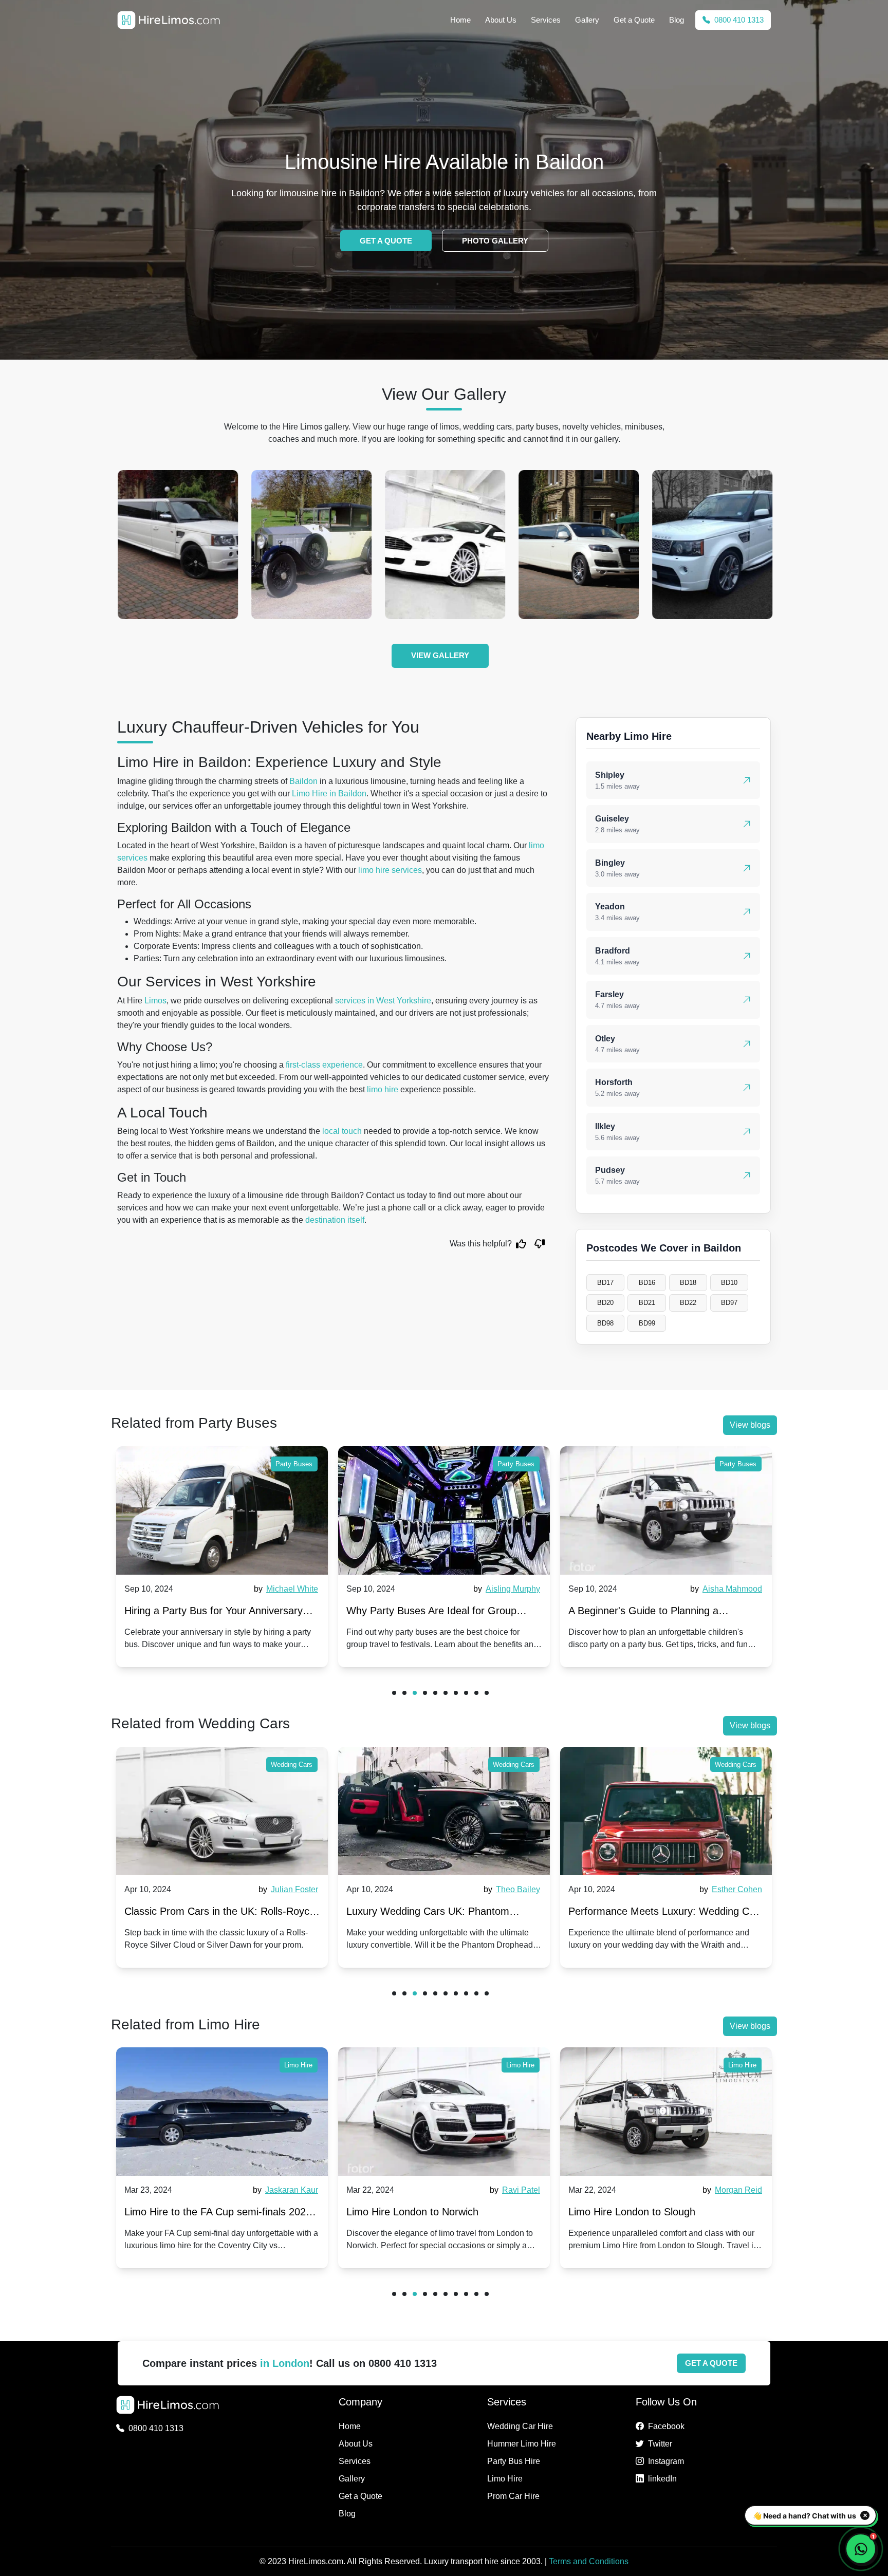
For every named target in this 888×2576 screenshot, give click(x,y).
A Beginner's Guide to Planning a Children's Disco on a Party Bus (421, 1613)
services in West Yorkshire (383, 1001)
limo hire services (390, 870)
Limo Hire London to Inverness (639, 2212)
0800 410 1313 (738, 20)
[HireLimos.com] (169, 20)
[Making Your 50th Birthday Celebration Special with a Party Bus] (666, 1510)
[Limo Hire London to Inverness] (666, 2112)
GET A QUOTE (386, 241)
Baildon (303, 781)
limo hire (383, 1089)
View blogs (750, 1425)
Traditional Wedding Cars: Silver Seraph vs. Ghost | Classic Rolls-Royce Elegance (662, 1914)
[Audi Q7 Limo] (445, 545)
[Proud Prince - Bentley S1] (712, 545)
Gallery (587, 20)
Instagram (666, 2461)
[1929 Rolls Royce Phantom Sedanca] (178, 545)
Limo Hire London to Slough (410, 2212)
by (285, 1589)
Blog (677, 20)
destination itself (335, 1220)
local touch (342, 1131)
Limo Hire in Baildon (329, 794)
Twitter (660, 2444)
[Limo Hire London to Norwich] (222, 2112)
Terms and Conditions (589, 2561)
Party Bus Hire (514, 2461)
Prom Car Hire (513, 2496)
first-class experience (324, 1065)
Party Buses (294, 1464)
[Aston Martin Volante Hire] (311, 545)
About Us (501, 20)
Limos (155, 1001)
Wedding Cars (292, 1765)
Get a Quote (634, 20)
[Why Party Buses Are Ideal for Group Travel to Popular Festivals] (222, 1510)
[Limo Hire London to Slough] (444, 2112)
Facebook (666, 2426)
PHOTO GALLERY (495, 241)
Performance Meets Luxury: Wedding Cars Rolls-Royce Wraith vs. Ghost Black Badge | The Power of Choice (444, 1914)
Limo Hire (298, 2065)
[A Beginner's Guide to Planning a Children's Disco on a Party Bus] (444, 1510)
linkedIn (662, 2479)
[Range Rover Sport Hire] (579, 545)
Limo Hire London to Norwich (190, 2212)
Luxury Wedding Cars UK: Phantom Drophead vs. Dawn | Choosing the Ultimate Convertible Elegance (206, 1914)
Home (460, 20)
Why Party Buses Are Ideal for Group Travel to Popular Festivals (209, 1613)
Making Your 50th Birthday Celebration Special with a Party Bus (656, 1613)
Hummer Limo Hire (522, 2444)
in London (285, 2363)
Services (546, 20)
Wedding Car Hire (520, 2426)
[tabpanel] (222, 1557)
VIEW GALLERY (440, 655)
